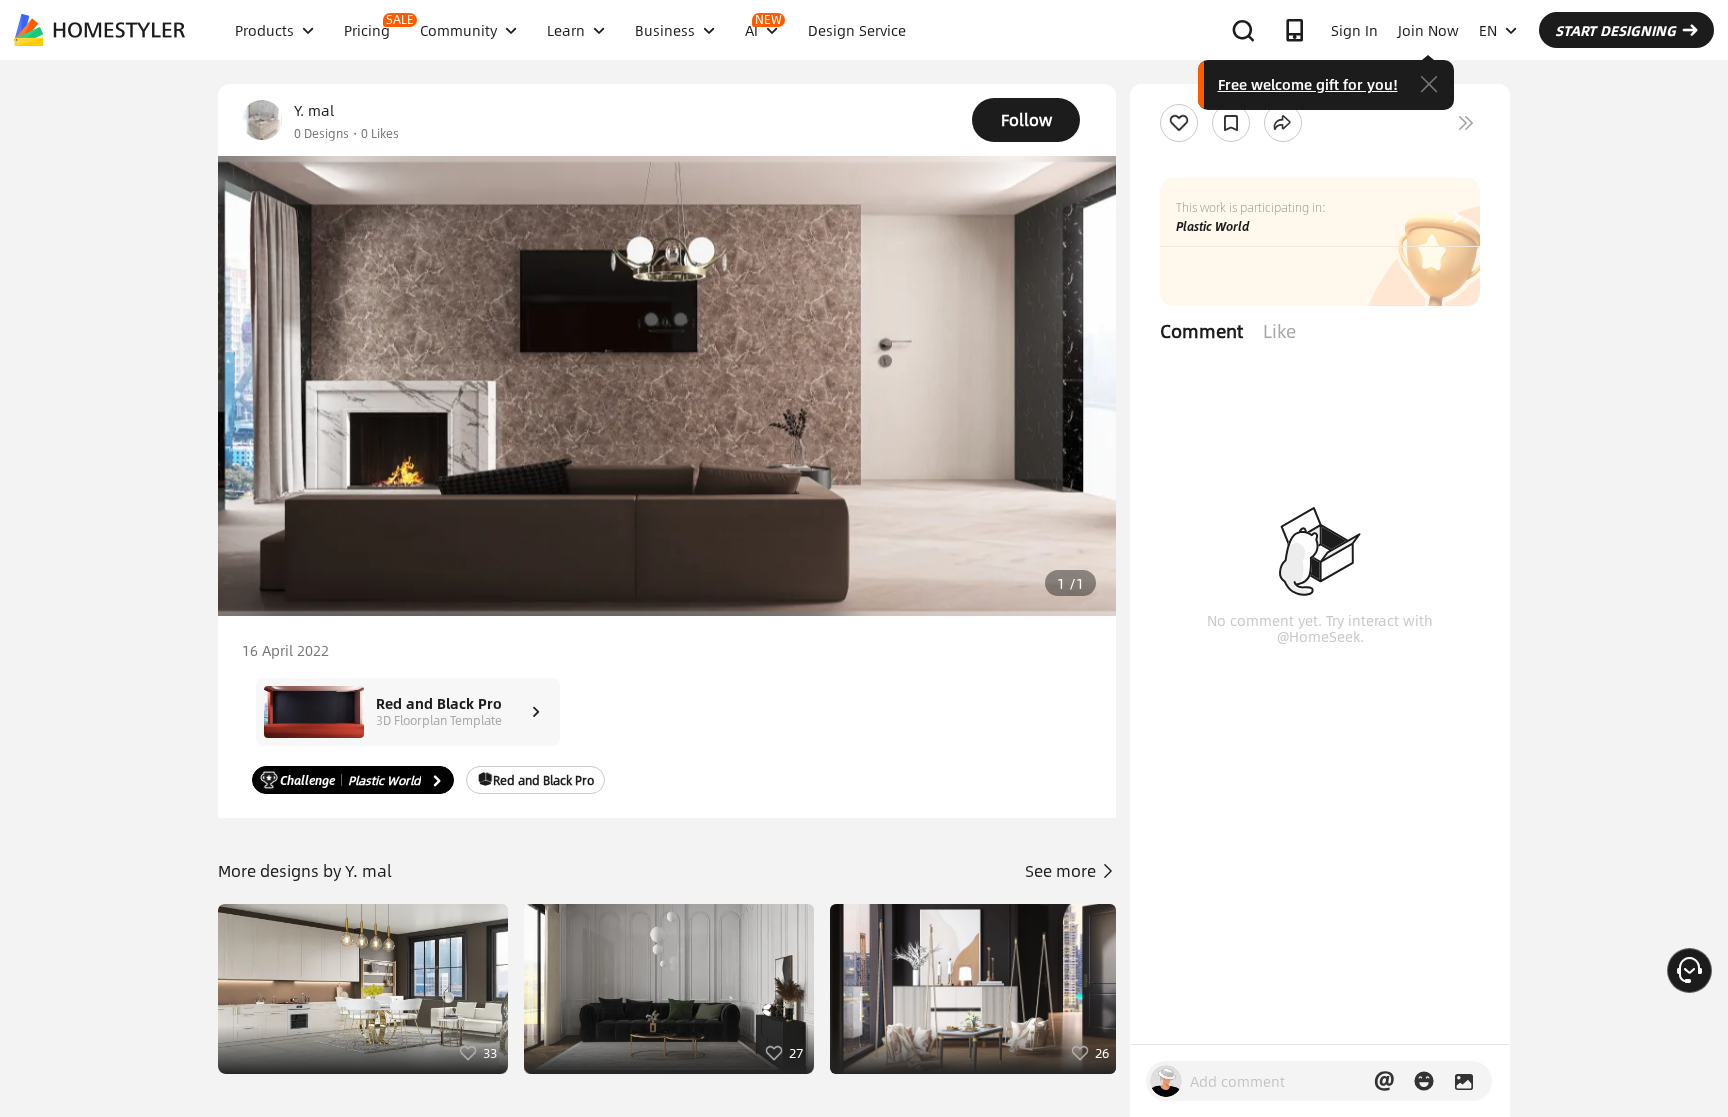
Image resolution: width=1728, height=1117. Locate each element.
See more (1062, 870)
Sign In (1354, 30)
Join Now (1428, 30)
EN (1488, 30)
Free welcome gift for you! (1308, 84)
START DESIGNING (1615, 30)
